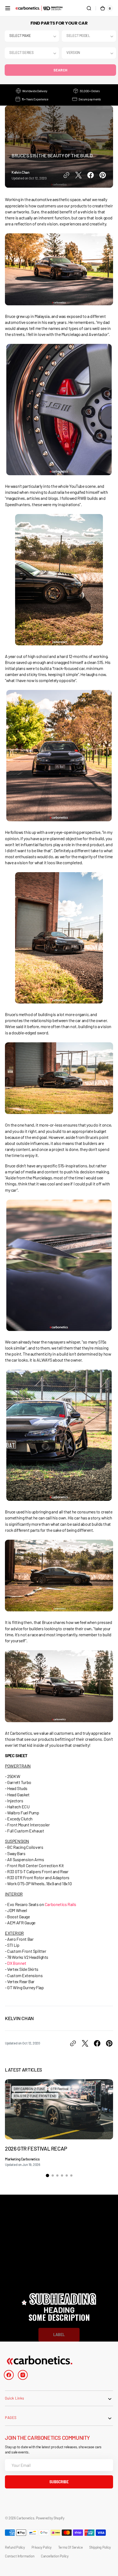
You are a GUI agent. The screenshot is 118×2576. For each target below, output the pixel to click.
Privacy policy (42, 2547)
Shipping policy (100, 2547)
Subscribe (59, 2482)
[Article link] (59, 2123)
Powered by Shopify (50, 2518)
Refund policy (15, 2547)
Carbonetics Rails (61, 1904)
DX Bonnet (17, 1963)
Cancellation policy (55, 2556)
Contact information (20, 2556)
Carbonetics (25, 2518)
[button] (8, 8)
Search (61, 70)
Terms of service (70, 2547)
